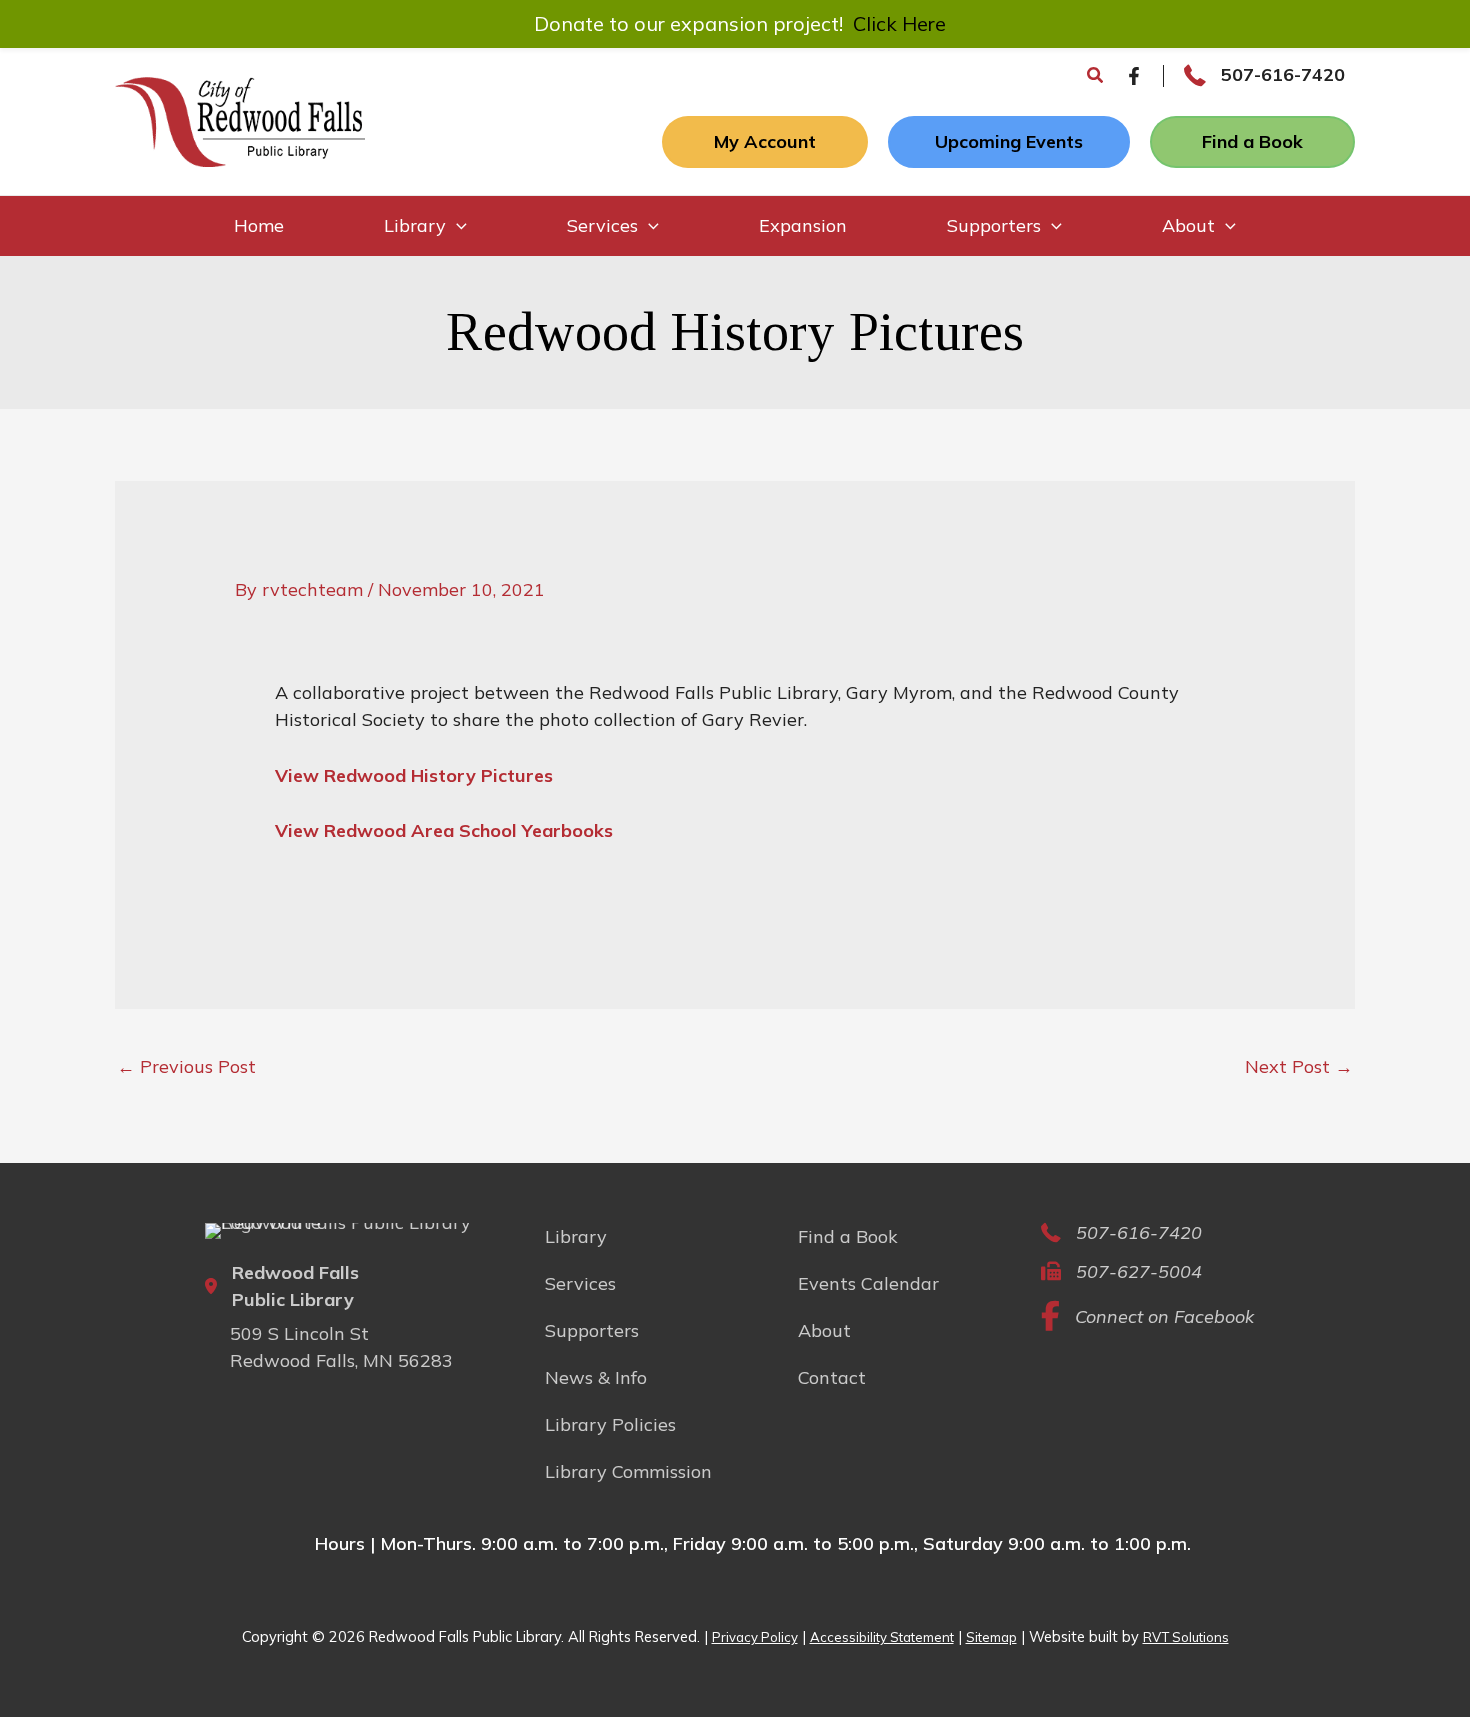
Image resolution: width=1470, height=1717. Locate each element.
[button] (1096, 76)
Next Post (1299, 1066)
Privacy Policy (755, 1637)
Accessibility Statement (882, 1637)
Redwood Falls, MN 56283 (341, 1360)
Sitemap (991, 1637)
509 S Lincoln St (299, 1333)
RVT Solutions (1186, 1637)
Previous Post (186, 1066)
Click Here (899, 23)
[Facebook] (1134, 76)
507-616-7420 (1283, 74)
